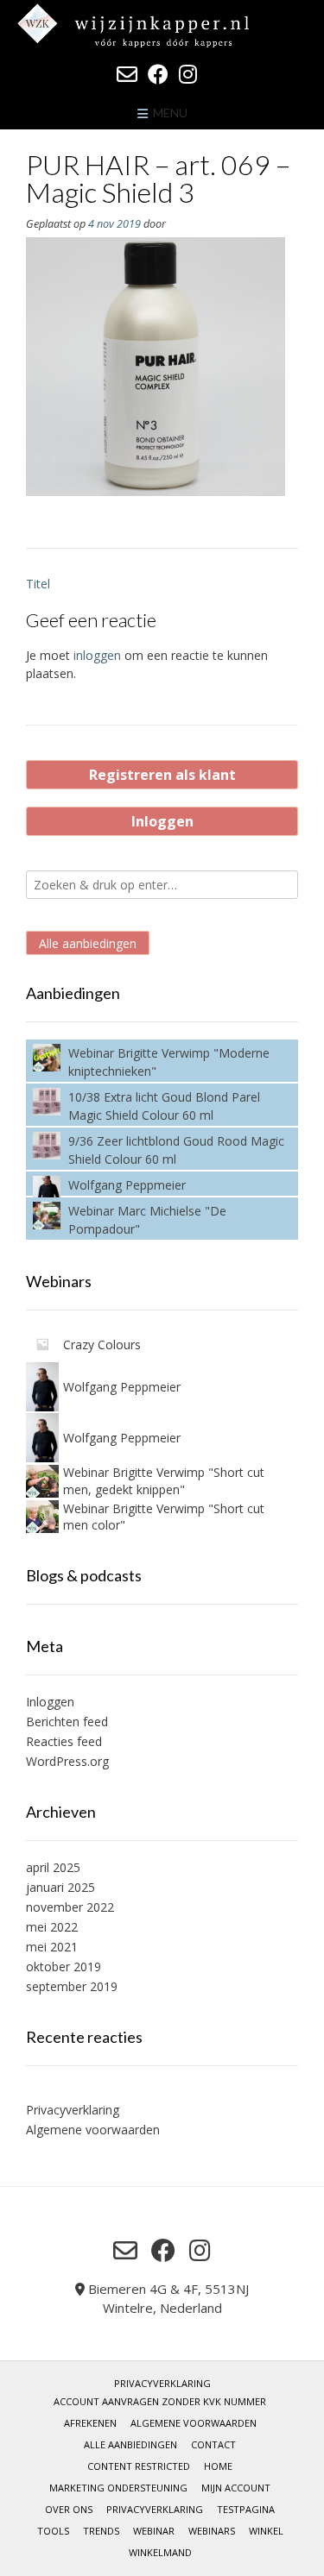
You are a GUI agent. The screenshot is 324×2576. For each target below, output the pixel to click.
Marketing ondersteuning (118, 2488)
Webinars (212, 2531)
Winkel (266, 2531)
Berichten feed (67, 1722)
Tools (53, 2531)
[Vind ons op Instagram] (188, 74)
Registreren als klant (162, 775)
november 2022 (70, 1907)
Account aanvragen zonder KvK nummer (160, 2401)
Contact (213, 2444)
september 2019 (72, 1986)
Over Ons (69, 2509)
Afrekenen (90, 2423)
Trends (101, 2531)
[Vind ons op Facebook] (158, 74)
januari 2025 (60, 1887)
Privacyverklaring (73, 2110)
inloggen (97, 655)
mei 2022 (52, 1927)
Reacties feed (64, 1741)
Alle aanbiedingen (88, 942)
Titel (38, 584)
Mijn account (236, 2488)
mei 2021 (52, 1947)
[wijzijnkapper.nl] (162, 25)
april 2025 (53, 1867)
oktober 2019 (64, 1967)
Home (218, 2466)
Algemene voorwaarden (93, 2130)
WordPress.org (67, 1761)
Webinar (154, 2531)
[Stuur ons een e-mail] (127, 74)
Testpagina (246, 2509)
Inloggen (162, 821)
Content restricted (139, 2466)
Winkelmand (160, 2552)
